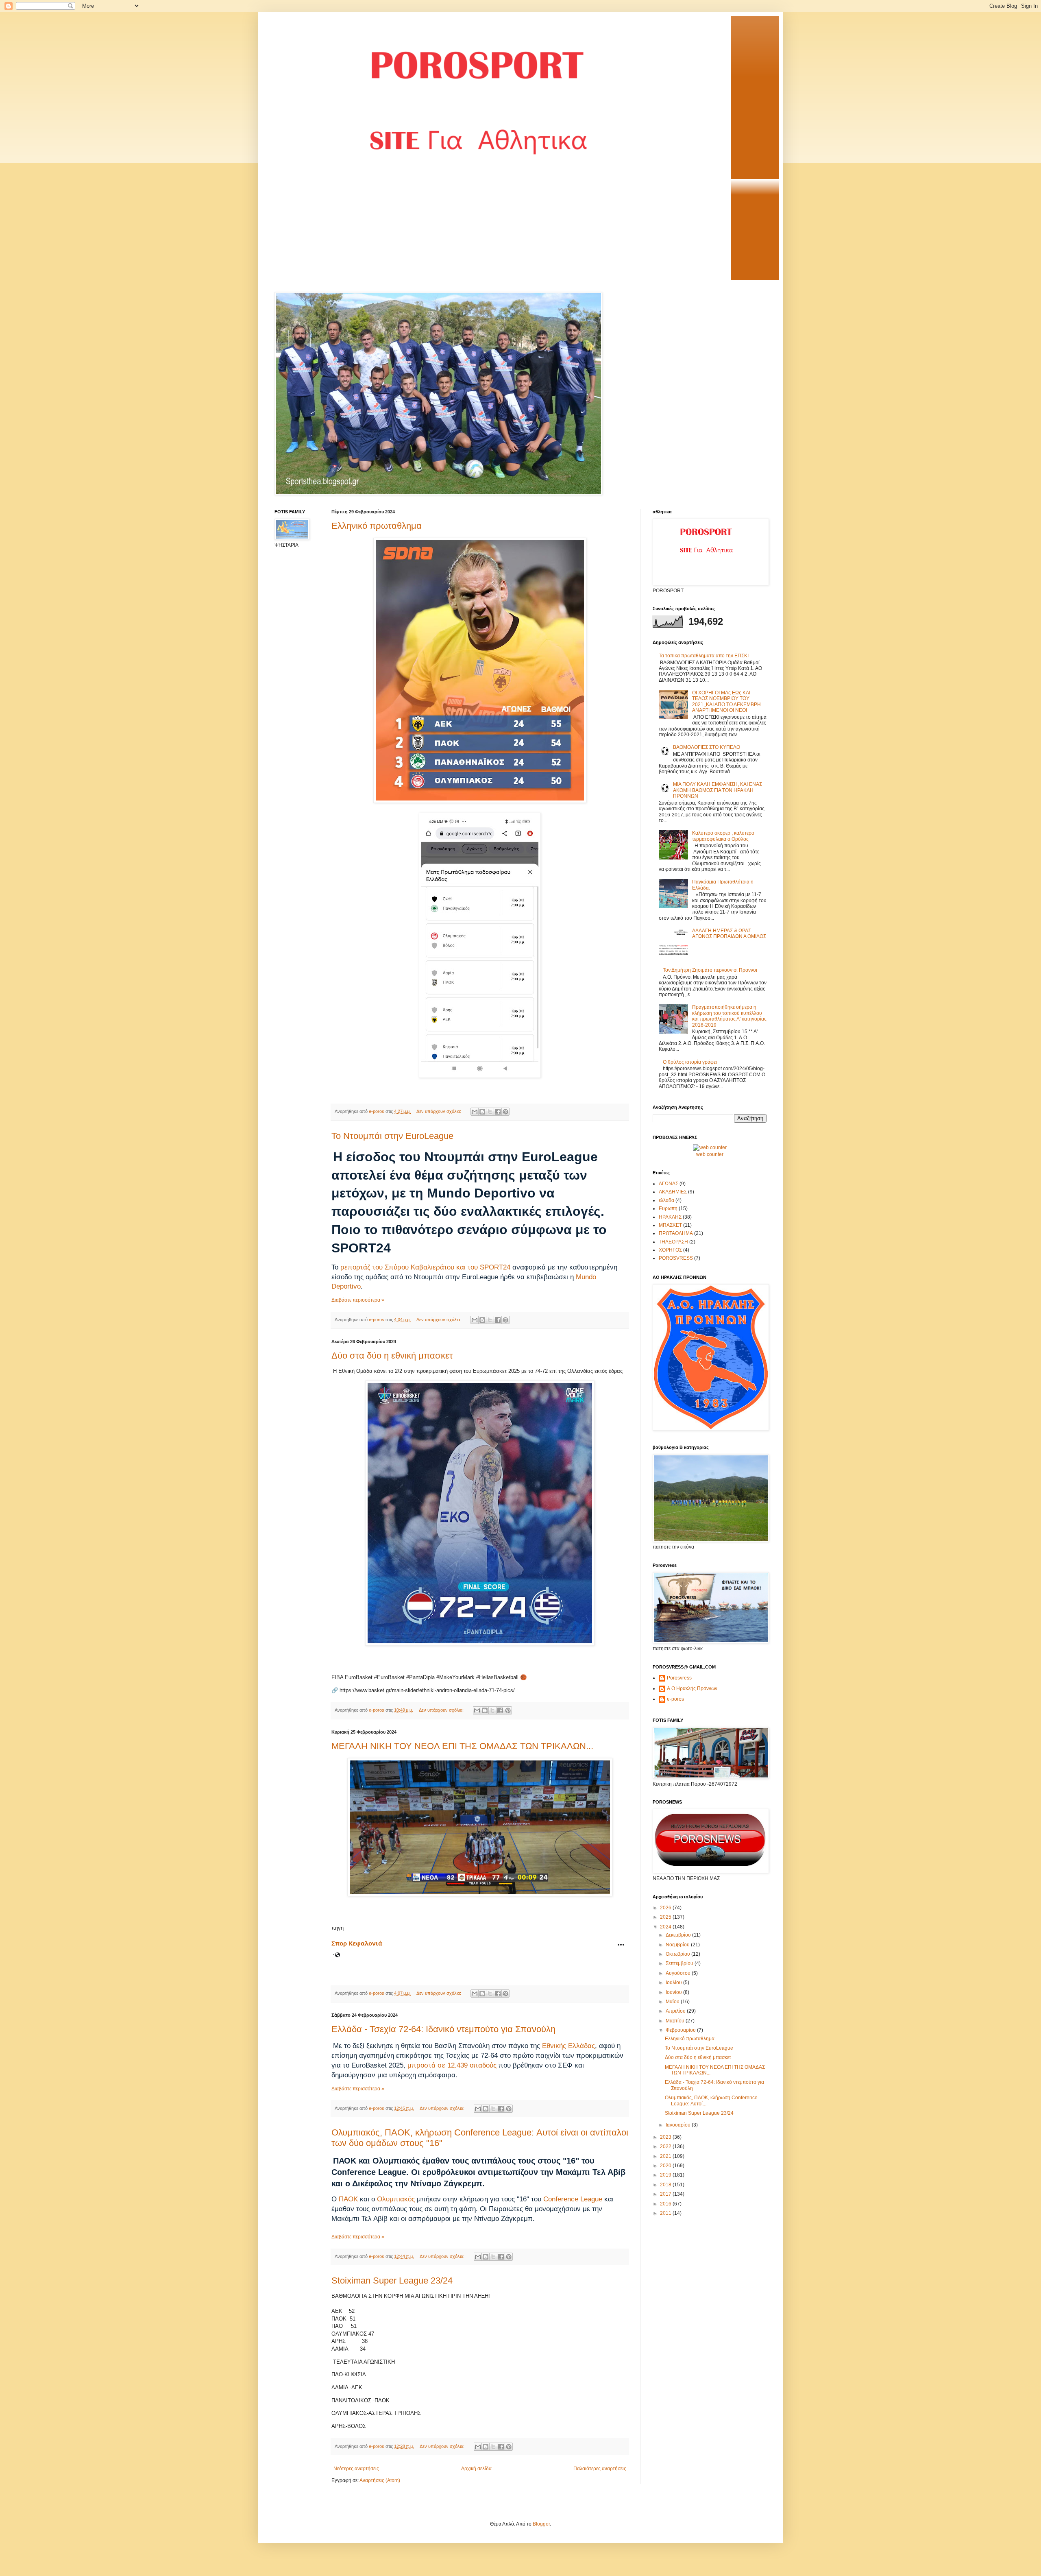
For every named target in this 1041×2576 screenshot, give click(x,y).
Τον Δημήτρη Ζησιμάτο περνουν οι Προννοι (710, 970)
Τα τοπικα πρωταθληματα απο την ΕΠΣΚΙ (704, 656)
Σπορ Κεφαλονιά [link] (357, 1943)
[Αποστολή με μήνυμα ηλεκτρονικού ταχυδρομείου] (475, 1112)
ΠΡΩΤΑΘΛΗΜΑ (676, 1233)
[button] (621, 1945)
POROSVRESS (676, 1258)
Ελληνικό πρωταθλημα (377, 526)
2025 (666, 1917)
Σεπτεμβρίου (680, 1963)
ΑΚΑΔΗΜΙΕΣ (673, 1192)
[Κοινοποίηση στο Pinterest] (505, 1112)
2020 (666, 2166)
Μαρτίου (676, 2021)
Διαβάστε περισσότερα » (358, 1300)
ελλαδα (666, 1200)
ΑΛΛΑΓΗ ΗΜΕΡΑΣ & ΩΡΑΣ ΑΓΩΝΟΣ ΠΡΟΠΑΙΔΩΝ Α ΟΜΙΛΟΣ (729, 934)
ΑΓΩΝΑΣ (669, 1184)
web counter (710, 1154)
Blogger (541, 2524)
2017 (666, 2194)
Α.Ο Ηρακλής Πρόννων (692, 1688)
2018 (666, 2185)
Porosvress (679, 1678)
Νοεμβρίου (678, 1945)
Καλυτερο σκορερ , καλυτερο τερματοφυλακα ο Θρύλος (723, 836)
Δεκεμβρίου (679, 1935)
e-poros (675, 1699)
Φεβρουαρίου (681, 2030)
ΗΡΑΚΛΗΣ (670, 1217)
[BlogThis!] (482, 1112)
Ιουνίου (674, 1992)
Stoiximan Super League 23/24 (392, 2280)
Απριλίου (676, 2011)
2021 (666, 2156)
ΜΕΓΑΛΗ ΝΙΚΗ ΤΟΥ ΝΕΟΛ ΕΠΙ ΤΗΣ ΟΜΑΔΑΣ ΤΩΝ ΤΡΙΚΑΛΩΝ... (462, 1746)
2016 (666, 2204)
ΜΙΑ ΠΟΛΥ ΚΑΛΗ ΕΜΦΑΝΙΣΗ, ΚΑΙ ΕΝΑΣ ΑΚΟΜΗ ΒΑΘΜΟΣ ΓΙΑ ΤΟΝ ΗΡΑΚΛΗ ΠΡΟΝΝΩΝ (718, 790)
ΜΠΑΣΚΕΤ (670, 1225)
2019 (666, 2175)
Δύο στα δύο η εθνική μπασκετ (392, 1356)
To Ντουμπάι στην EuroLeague (392, 1136)
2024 (666, 1927)
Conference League (573, 2199)
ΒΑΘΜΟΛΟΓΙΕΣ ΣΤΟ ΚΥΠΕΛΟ (707, 747)
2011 (666, 2213)
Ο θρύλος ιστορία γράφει (690, 1062)
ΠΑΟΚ (348, 2199)
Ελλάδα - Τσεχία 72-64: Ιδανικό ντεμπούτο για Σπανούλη (443, 2029)
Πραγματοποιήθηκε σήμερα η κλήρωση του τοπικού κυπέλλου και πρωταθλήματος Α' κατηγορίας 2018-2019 (729, 1016)
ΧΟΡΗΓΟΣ (670, 1250)
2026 (666, 1908)
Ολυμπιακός (396, 2199)
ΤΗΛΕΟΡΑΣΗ (673, 1242)
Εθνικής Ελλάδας (568, 2046)
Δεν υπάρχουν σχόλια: (439, 1111)
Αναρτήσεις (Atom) (380, 2480)
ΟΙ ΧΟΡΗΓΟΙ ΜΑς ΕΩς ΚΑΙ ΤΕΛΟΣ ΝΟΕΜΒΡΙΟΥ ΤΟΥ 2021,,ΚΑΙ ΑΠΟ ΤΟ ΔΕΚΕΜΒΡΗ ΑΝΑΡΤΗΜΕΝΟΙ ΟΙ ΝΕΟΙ (726, 701)
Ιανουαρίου (679, 2125)
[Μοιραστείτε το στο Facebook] (498, 1112)
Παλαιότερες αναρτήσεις (600, 2469)
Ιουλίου (674, 1983)
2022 (666, 2146)
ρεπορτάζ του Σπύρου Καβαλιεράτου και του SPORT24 (425, 1267)
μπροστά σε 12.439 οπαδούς (452, 2065)
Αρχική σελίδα (476, 2469)
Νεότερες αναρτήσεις (356, 2469)
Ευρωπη (668, 1208)
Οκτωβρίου (678, 1954)
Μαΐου (673, 2002)
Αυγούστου (679, 1973)
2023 (666, 2137)
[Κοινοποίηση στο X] (490, 1112)
